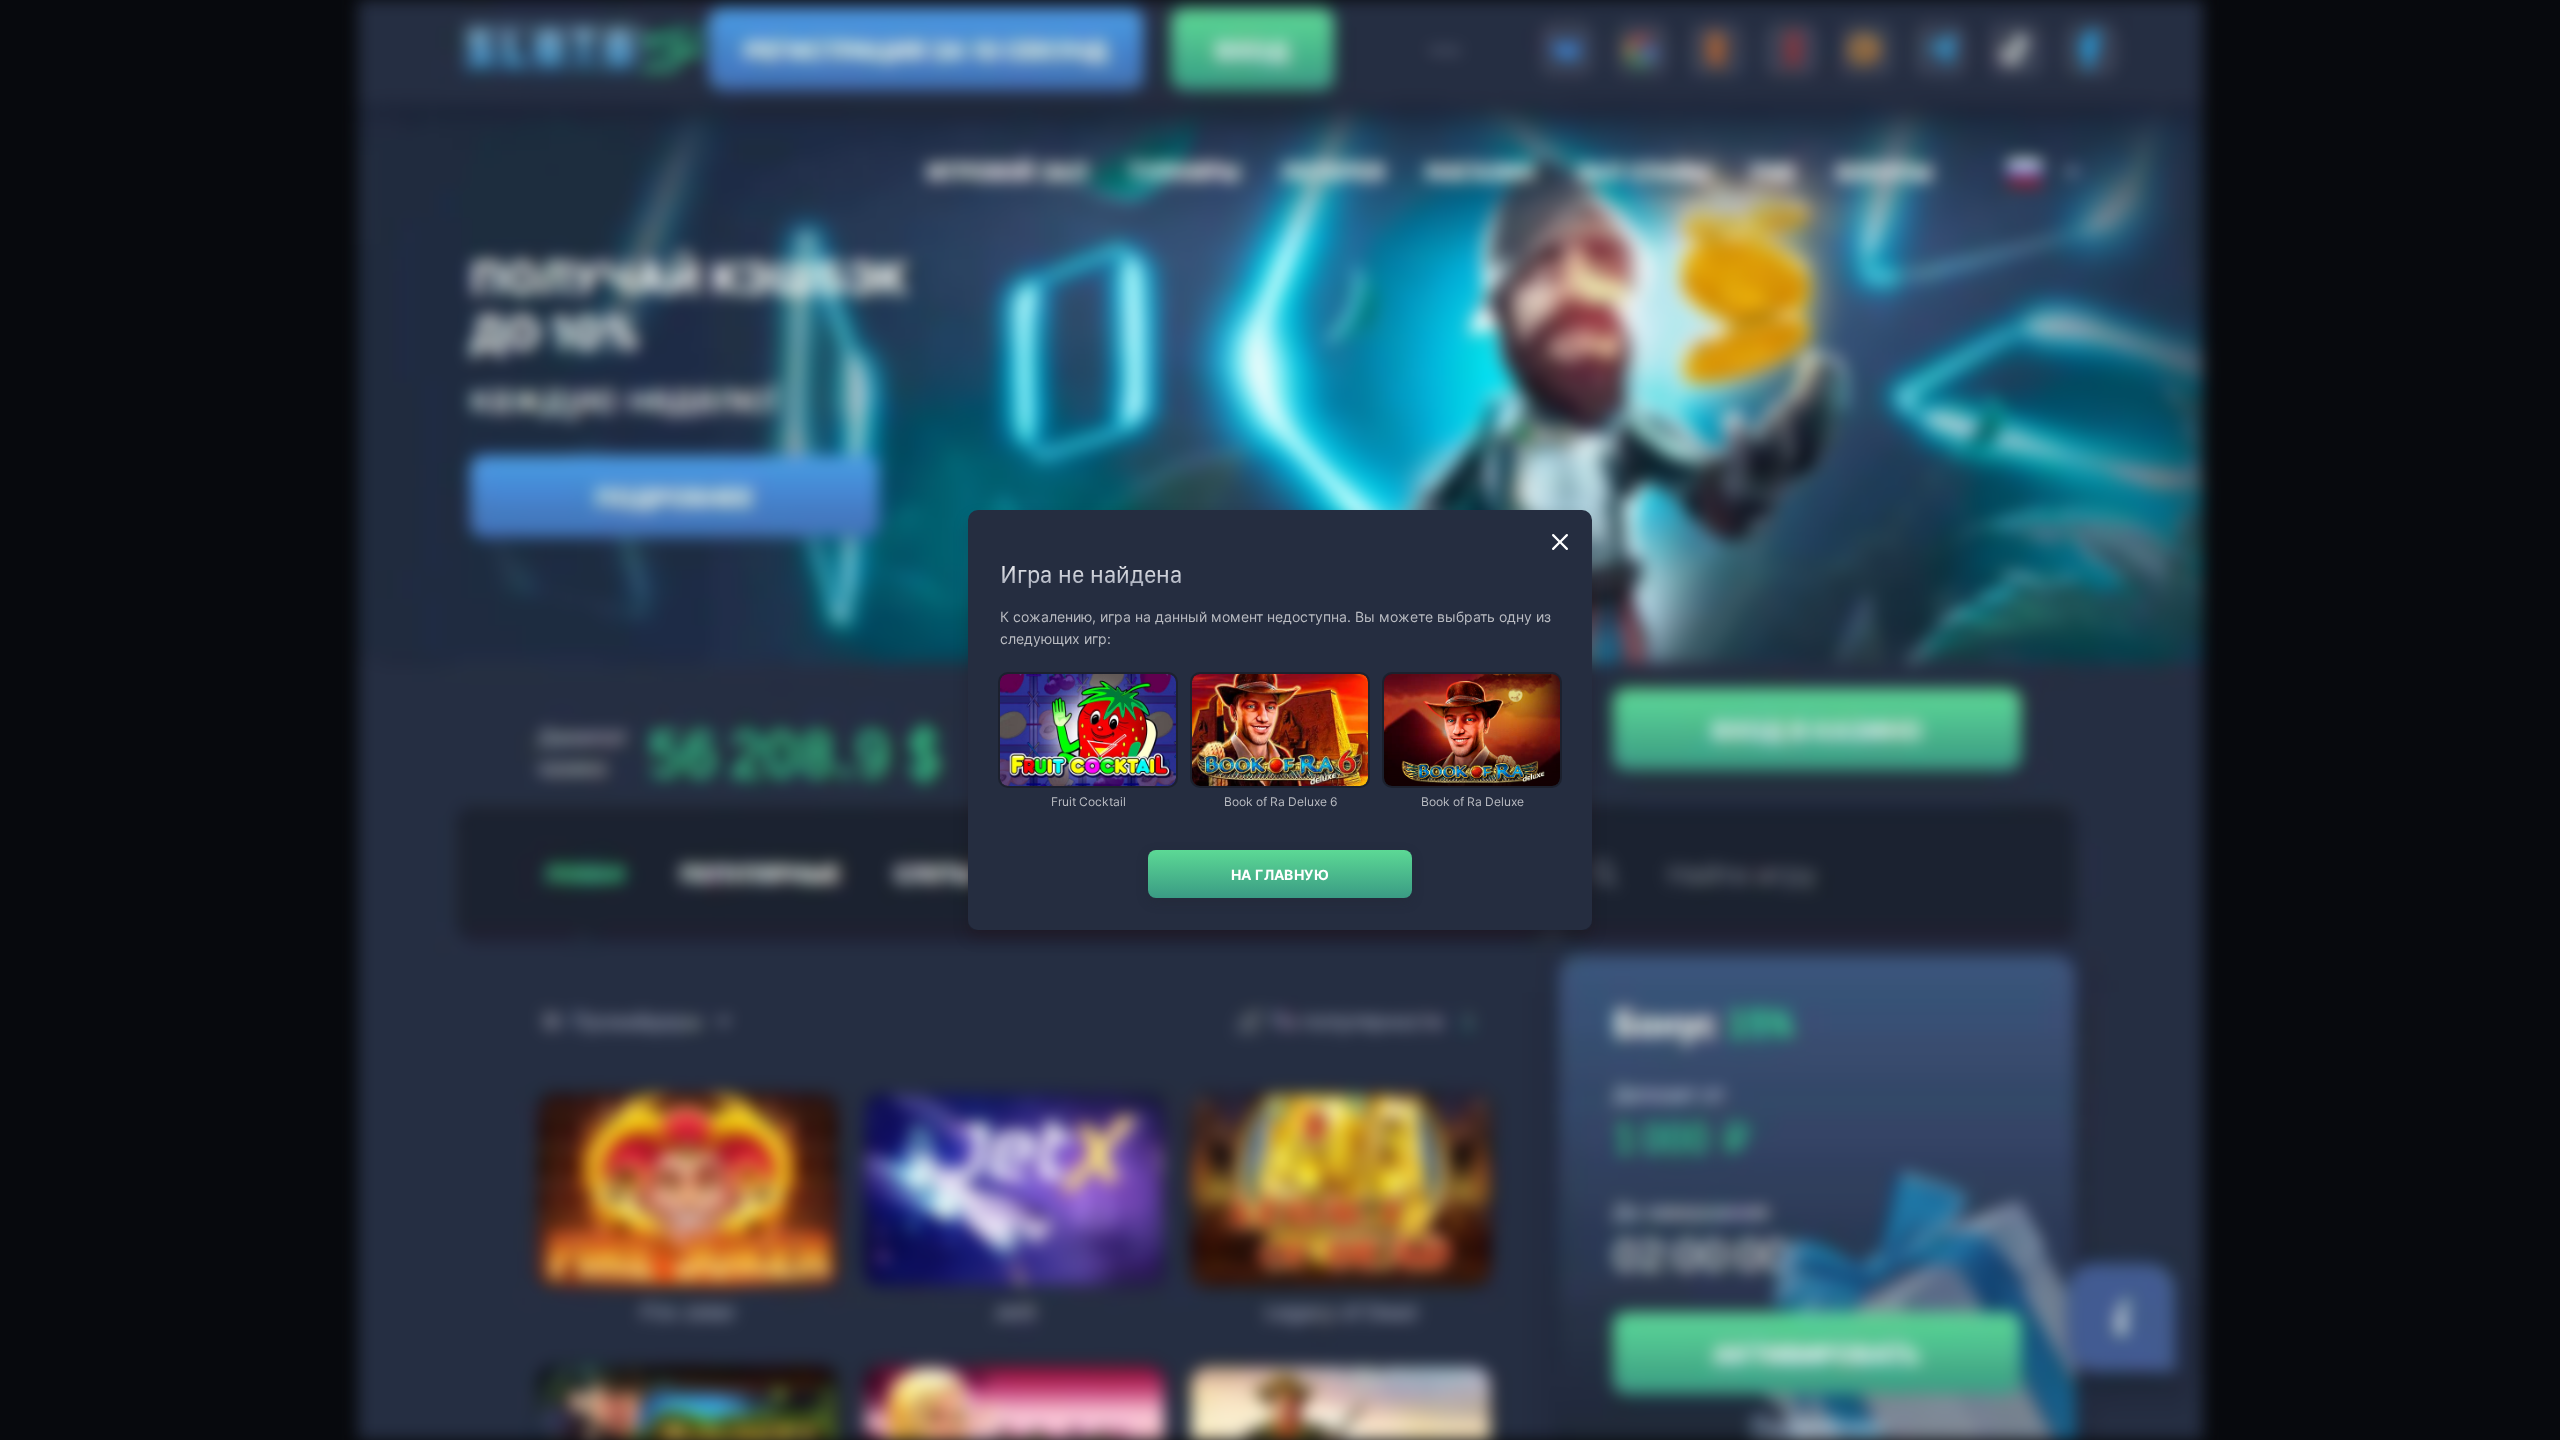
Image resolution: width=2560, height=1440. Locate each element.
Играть (1088, 776)
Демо (1032, 675)
